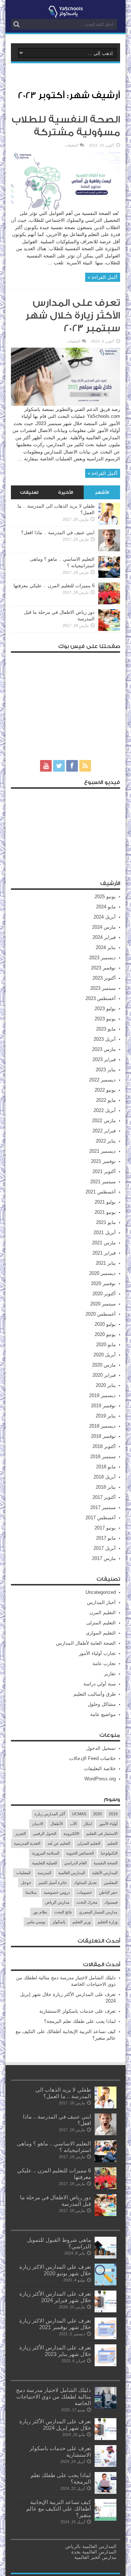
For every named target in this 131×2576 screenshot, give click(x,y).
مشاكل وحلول (102, 1704)
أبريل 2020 (105, 1355)
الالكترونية (71, 1833)
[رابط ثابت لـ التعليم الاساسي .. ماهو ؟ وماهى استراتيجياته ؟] (109, 576)
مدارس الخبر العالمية (95, 2557)
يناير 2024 (106, 947)
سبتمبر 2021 (103, 1182)
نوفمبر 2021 (103, 1161)
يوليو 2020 (105, 1324)
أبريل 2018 (105, 1477)
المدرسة (44, 1873)
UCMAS (79, 1814)
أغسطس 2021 (101, 1192)
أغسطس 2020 (101, 1314)
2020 (98, 1814)
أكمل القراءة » (103, 277)
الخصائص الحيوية (80, 1853)
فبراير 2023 (104, 1059)
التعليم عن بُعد (59, 1843)
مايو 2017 (106, 1538)
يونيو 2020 (105, 1334)
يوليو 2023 (105, 1009)
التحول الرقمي (45, 1833)
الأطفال (57, 1824)
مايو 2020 (106, 1345)
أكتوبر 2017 (104, 1497)
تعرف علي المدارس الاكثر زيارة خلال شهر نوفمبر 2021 (55, 2324)
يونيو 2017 (105, 1528)
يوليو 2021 (105, 1202)
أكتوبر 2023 (104, 978)
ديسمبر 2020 (102, 1273)
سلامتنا (31, 1892)
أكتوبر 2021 (104, 1171)
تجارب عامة (104, 1663)
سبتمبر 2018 (103, 1457)
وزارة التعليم (108, 1922)
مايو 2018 (106, 1467)
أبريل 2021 (105, 1233)
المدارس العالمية (72, 1873)
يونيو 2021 (105, 1212)
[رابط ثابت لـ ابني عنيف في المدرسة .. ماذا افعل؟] (109, 550)
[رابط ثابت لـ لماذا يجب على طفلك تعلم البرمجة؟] (106, 2492)
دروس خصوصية (57, 1892)
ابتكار (88, 1824)
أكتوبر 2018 (104, 1446)
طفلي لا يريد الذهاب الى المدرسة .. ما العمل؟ (63, 2093)
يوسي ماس (36, 1922)
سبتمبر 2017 (103, 1507)
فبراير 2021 (104, 1253)
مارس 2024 (104, 927)
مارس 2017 (104, 1558)
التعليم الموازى (101, 1633)
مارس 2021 (104, 1243)
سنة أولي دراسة (100, 1684)
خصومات (84, 1892)
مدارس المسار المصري (98, 1912)
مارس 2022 (104, 1121)
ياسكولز (59, 1922)
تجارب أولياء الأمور (97, 1653)
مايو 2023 (106, 1029)
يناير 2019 (106, 1416)
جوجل (26, 1883)
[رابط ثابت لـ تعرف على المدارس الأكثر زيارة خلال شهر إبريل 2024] (106, 2438)
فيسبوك (111, 1902)
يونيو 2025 (105, 897)
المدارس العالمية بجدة (94, 2552)
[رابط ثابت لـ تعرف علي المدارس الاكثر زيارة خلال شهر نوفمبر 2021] (106, 2338)
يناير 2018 (106, 1487)
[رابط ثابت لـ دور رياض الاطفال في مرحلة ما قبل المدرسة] (109, 629)
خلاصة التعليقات (100, 1769)
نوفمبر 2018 (103, 1436)
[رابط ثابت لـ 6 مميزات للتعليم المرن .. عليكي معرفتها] (109, 603)
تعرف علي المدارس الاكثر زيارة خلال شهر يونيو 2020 (55, 2270)
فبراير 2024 (104, 937)
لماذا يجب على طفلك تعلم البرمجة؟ (80, 2021)
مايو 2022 (106, 1100)
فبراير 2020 (104, 1375)
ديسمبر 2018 (102, 1426)
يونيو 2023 (105, 1019)
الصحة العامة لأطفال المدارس (86, 1643)
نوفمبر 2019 (103, 1406)
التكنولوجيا (109, 1853)
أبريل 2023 (105, 1039)
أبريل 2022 (105, 1110)
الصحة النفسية (106, 1863)
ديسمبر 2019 (102, 1395)
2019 (113, 1814)
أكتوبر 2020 (104, 1294)
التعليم (112, 1843)
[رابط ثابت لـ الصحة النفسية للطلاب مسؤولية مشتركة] (65, 208)
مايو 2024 (106, 907)
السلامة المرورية (46, 1853)
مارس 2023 (104, 1049)
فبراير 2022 (104, 1131)
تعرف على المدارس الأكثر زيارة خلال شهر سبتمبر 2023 (73, 316)
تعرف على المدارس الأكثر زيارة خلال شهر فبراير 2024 (55, 2297)
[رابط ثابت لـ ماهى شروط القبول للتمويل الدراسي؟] (106, 2257)
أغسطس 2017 (101, 1518)
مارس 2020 (104, 1365)
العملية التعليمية (45, 1863)
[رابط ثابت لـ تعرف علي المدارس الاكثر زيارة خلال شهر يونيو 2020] (106, 2284)
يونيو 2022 (105, 1090)
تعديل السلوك (85, 1883)
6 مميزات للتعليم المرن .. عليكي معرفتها (54, 586)
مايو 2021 (106, 1222)
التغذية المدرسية (27, 1843)
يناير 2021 (106, 1263)
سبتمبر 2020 (103, 1304)
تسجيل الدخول (101, 1748)
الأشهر (102, 492)
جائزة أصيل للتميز (53, 1883)
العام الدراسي (75, 1863)
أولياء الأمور (108, 1824)
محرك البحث (87, 1902)
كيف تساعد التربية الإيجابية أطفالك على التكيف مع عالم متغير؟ (59, 2509)
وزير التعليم (82, 1922)
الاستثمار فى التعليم (102, 1833)
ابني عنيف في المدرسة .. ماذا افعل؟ (58, 533)
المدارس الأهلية (105, 1873)
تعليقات (29, 492)
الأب (73, 1824)
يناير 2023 (106, 1070)
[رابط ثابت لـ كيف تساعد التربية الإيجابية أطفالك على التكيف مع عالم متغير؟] (106, 2519)
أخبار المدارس (101, 1602)
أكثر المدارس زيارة (50, 1814)
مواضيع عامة (103, 1714)
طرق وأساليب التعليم (95, 1694)
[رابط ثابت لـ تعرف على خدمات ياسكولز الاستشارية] (106, 2465)
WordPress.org (100, 1779)
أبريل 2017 (105, 1548)
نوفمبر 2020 (103, 1283)
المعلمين (111, 1883)
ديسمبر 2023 (102, 958)
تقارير (110, 1674)
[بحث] (16, 24)
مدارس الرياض (57, 1902)
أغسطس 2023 (101, 998)
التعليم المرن (103, 1613)
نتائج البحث (63, 1912)
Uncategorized (101, 1592)
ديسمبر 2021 (102, 1151)
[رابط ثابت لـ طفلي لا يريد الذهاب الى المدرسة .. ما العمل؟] (109, 523)
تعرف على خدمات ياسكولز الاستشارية (78, 2011)
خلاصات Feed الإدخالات (92, 1758)
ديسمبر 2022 (102, 1080)
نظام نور (40, 1912)
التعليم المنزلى (101, 1623)
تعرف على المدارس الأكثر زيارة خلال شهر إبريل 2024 (55, 2425)
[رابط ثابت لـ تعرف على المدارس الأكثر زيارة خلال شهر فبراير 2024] (106, 2311)
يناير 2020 (106, 1385)
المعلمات (23, 1873)
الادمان (38, 1824)
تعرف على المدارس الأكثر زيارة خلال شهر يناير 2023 (55, 2351)
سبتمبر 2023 (103, 988)
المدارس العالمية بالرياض (91, 2546)
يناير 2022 (106, 1141)
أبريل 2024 (105, 917)
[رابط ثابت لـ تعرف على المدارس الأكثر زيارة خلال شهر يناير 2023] (106, 2365)
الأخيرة (66, 492)
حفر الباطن (108, 1892)
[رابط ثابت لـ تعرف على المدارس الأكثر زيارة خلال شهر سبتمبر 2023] (65, 404)
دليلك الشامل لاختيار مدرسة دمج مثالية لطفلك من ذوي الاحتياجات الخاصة (53, 2397)
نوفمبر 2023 (103, 968)
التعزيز (21, 1833)
